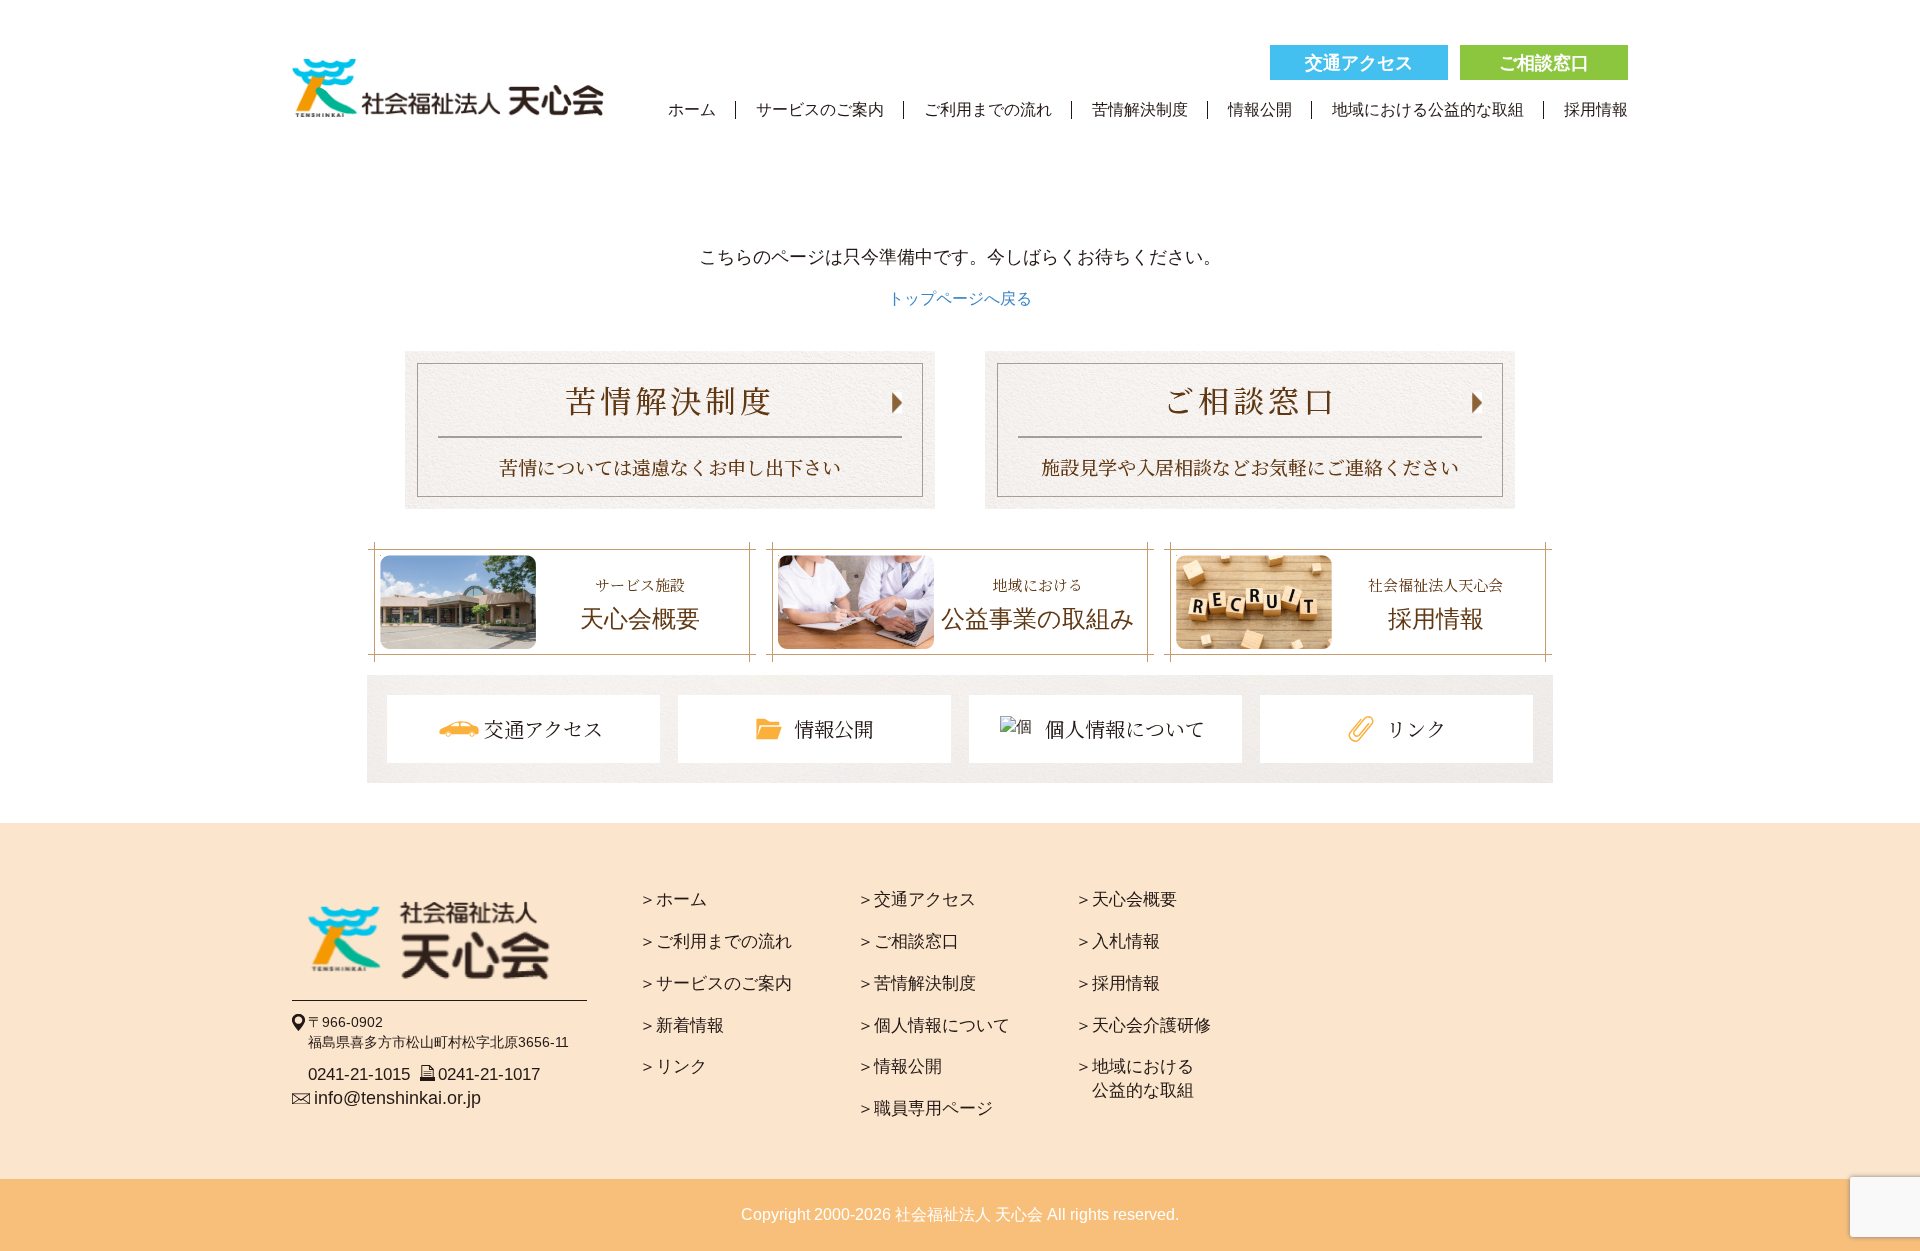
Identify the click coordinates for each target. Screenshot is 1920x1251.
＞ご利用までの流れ (715, 941)
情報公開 (1260, 109)
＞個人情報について (933, 1025)
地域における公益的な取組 (1428, 109)
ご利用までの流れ (988, 109)
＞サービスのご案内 (715, 983)
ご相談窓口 (1544, 63)
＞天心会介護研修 (1143, 1025)
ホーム (692, 109)
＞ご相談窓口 (908, 941)
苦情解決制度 (1140, 109)
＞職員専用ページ (925, 1108)
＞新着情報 (681, 1025)
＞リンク (673, 1066)
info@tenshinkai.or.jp (397, 1098)
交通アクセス (1359, 63)
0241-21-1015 (359, 1074)
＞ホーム (673, 899)
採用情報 (1596, 109)
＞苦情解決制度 (916, 983)
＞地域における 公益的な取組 (1134, 1078)
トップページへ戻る (960, 298)
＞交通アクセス (916, 899)
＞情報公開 (899, 1066)
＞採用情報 (1117, 983)
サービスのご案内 (820, 109)
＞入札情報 (1117, 941)
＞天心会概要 (1126, 899)
